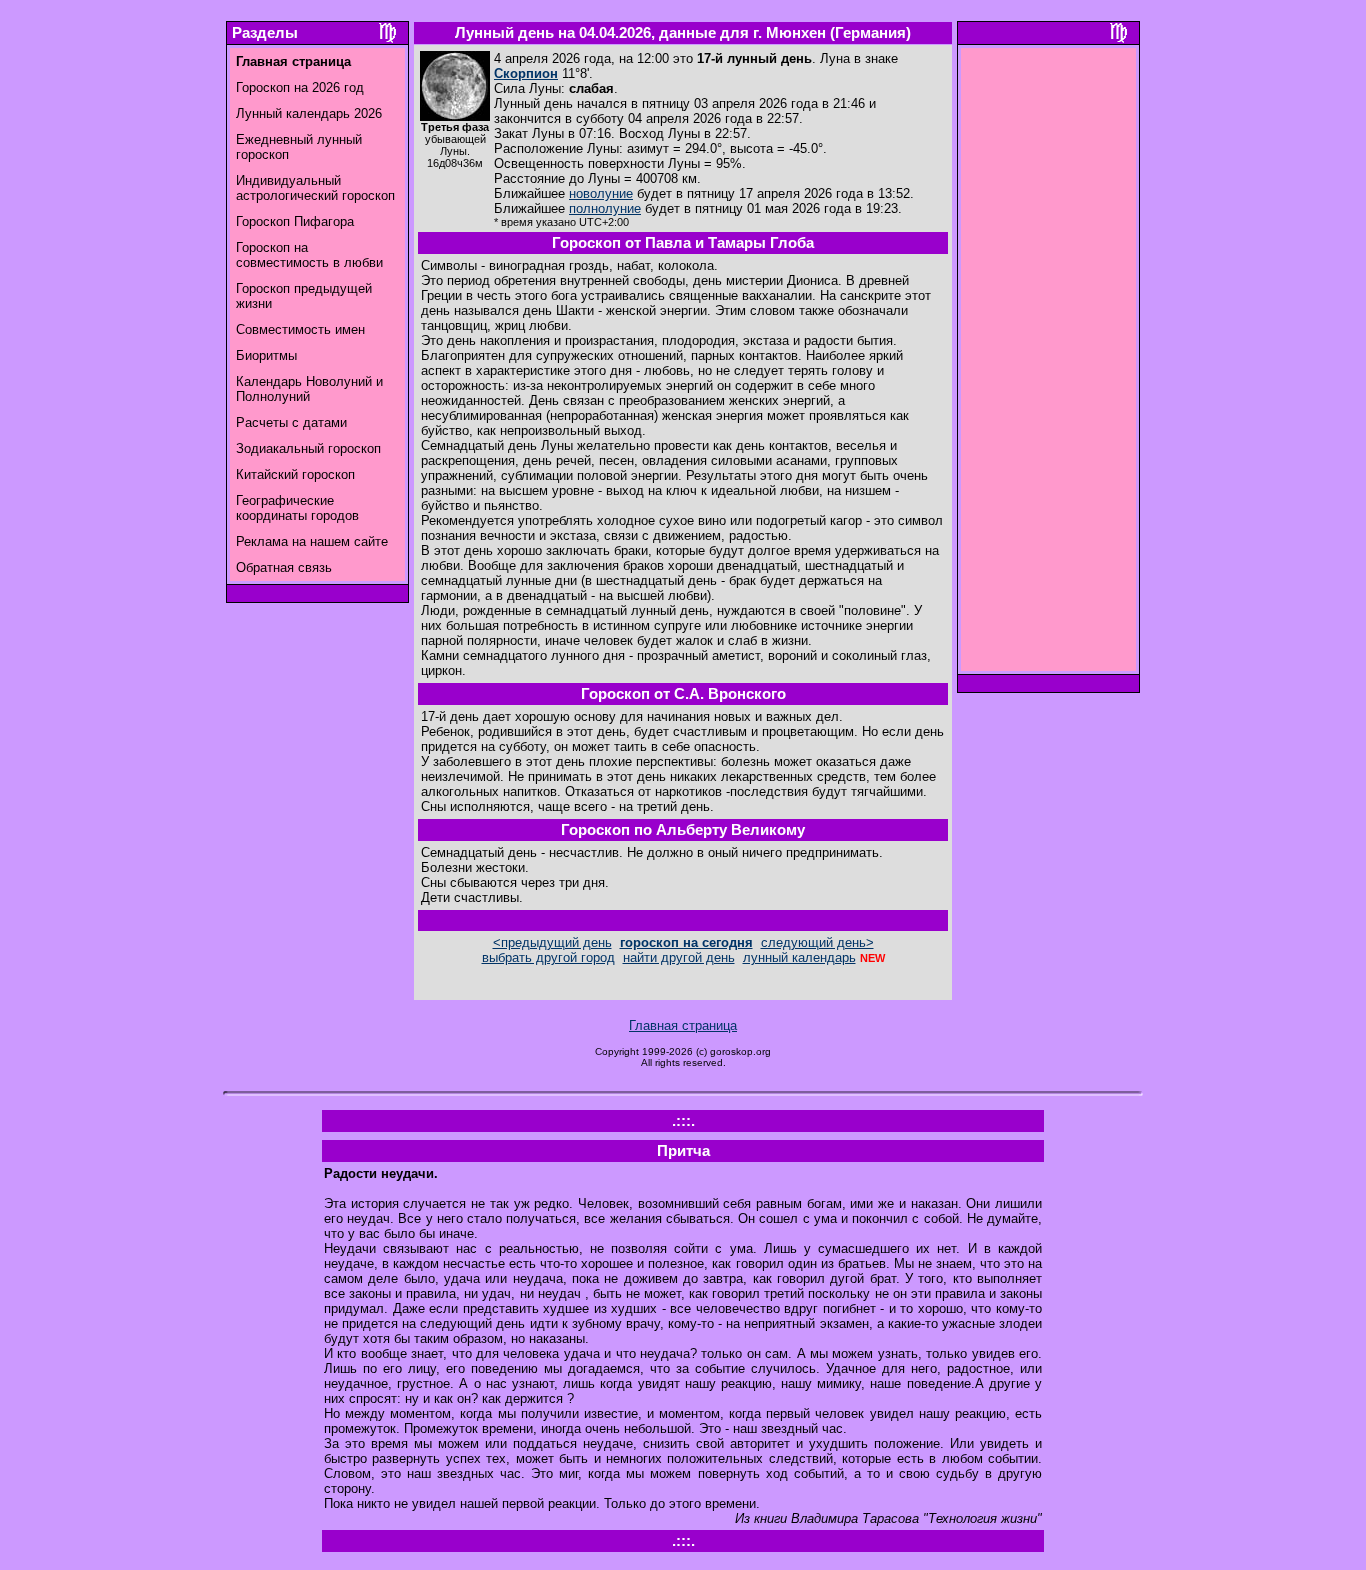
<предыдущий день (552, 942)
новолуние (601, 193)
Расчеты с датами (291, 422)
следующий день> (817, 942)
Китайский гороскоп (295, 474)
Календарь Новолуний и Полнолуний (309, 389)
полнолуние (605, 208)
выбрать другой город (548, 957)
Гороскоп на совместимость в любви (309, 255)
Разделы (265, 33)
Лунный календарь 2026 (309, 113)
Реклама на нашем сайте (312, 541)
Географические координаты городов (297, 508)
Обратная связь (284, 567)
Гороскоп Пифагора (295, 221)
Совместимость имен (300, 329)
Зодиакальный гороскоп (308, 448)
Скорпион (526, 73)
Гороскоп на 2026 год (300, 87)
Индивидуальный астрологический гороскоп (315, 188)
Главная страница (683, 1025)
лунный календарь (799, 957)
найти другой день (679, 957)
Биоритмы (266, 355)
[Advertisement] (1049, 365)
